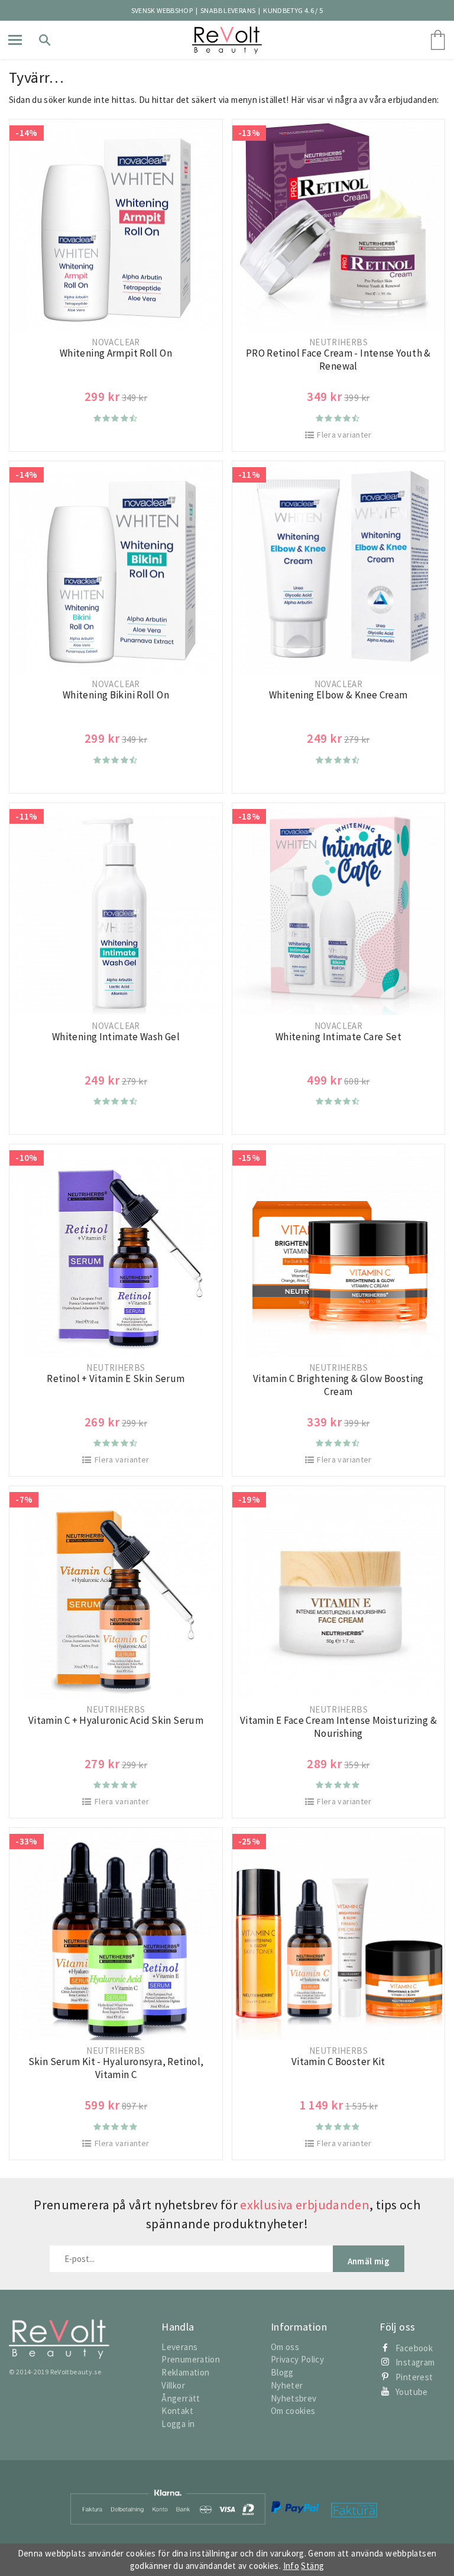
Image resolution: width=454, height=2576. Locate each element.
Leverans (179, 2347)
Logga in (178, 2424)
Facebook (414, 2348)
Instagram (415, 2362)
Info (291, 2566)
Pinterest (414, 2377)
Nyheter (287, 2385)
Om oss (285, 2347)
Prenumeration (191, 2359)
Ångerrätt (181, 2398)
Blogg (282, 2372)
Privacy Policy (297, 2359)
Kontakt (177, 2411)
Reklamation (185, 2372)
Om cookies (293, 2411)
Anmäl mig (369, 2261)
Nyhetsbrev (294, 2398)
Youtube (412, 2392)
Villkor (173, 2385)
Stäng (312, 2566)
